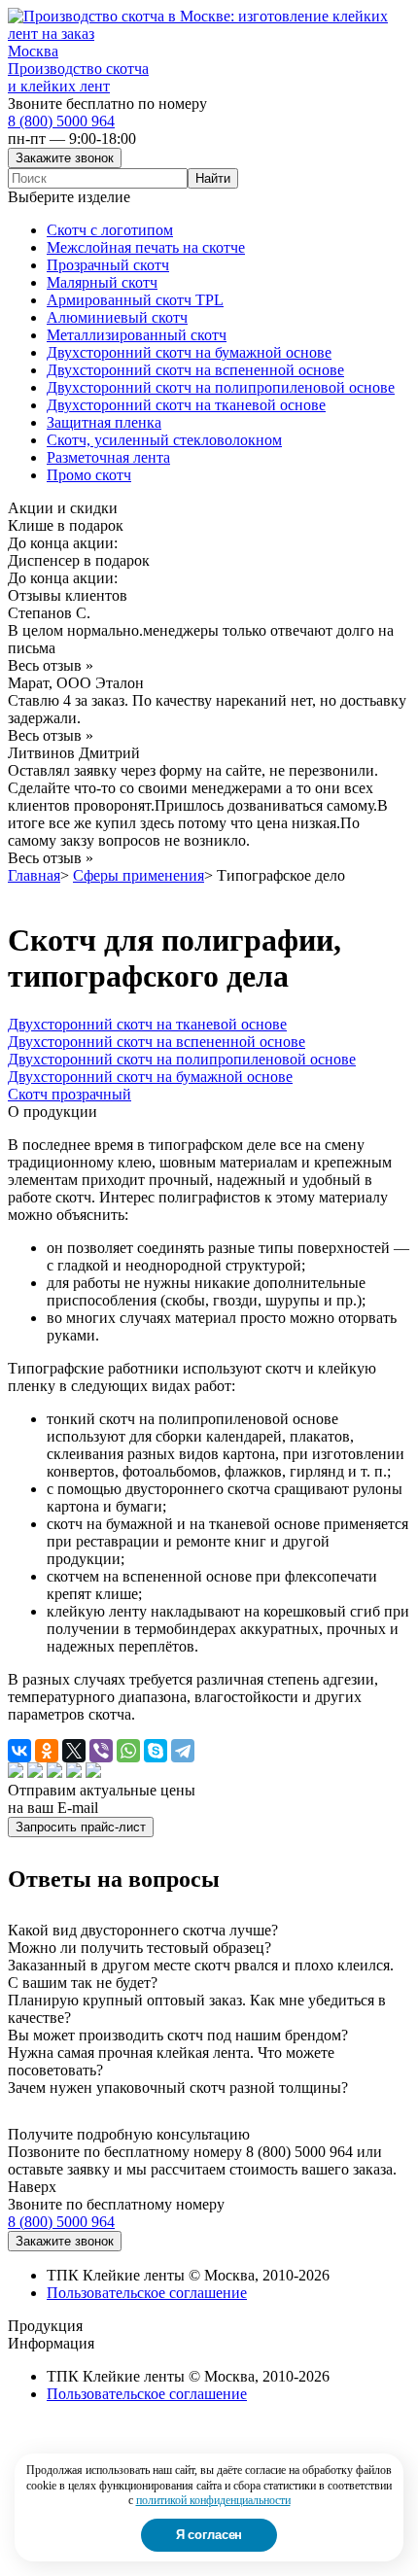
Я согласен (209, 2535)
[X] (74, 1751)
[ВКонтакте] (19, 1751)
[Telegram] (183, 1751)
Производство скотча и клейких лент (78, 77)
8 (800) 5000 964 (61, 121)
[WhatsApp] (128, 1751)
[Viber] (101, 1751)
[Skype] (156, 1751)
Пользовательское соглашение (147, 2293)
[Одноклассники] (47, 1751)
